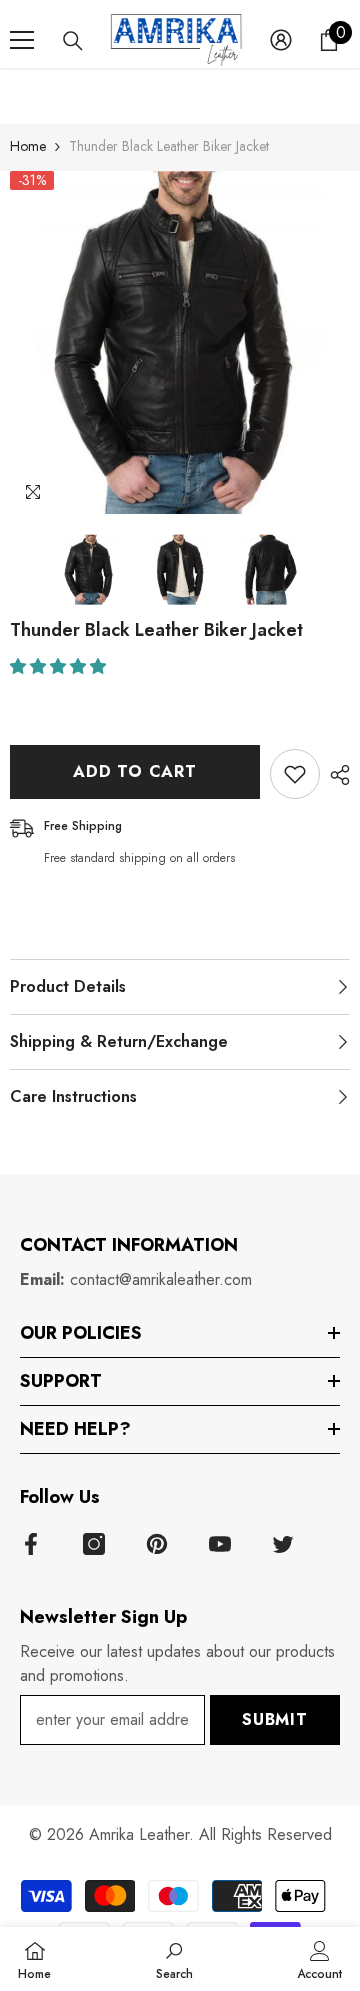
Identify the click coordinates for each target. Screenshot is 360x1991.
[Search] (73, 41)
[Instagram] (94, 1544)
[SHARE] (335, 775)
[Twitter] (283, 1544)
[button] (60, 666)
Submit (275, 1719)
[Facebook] (31, 1544)
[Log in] (281, 40)
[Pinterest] (157, 1544)
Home (28, 146)
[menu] (22, 40)
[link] (174, 1959)
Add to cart (135, 771)
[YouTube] (220, 1544)
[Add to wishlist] (295, 774)
